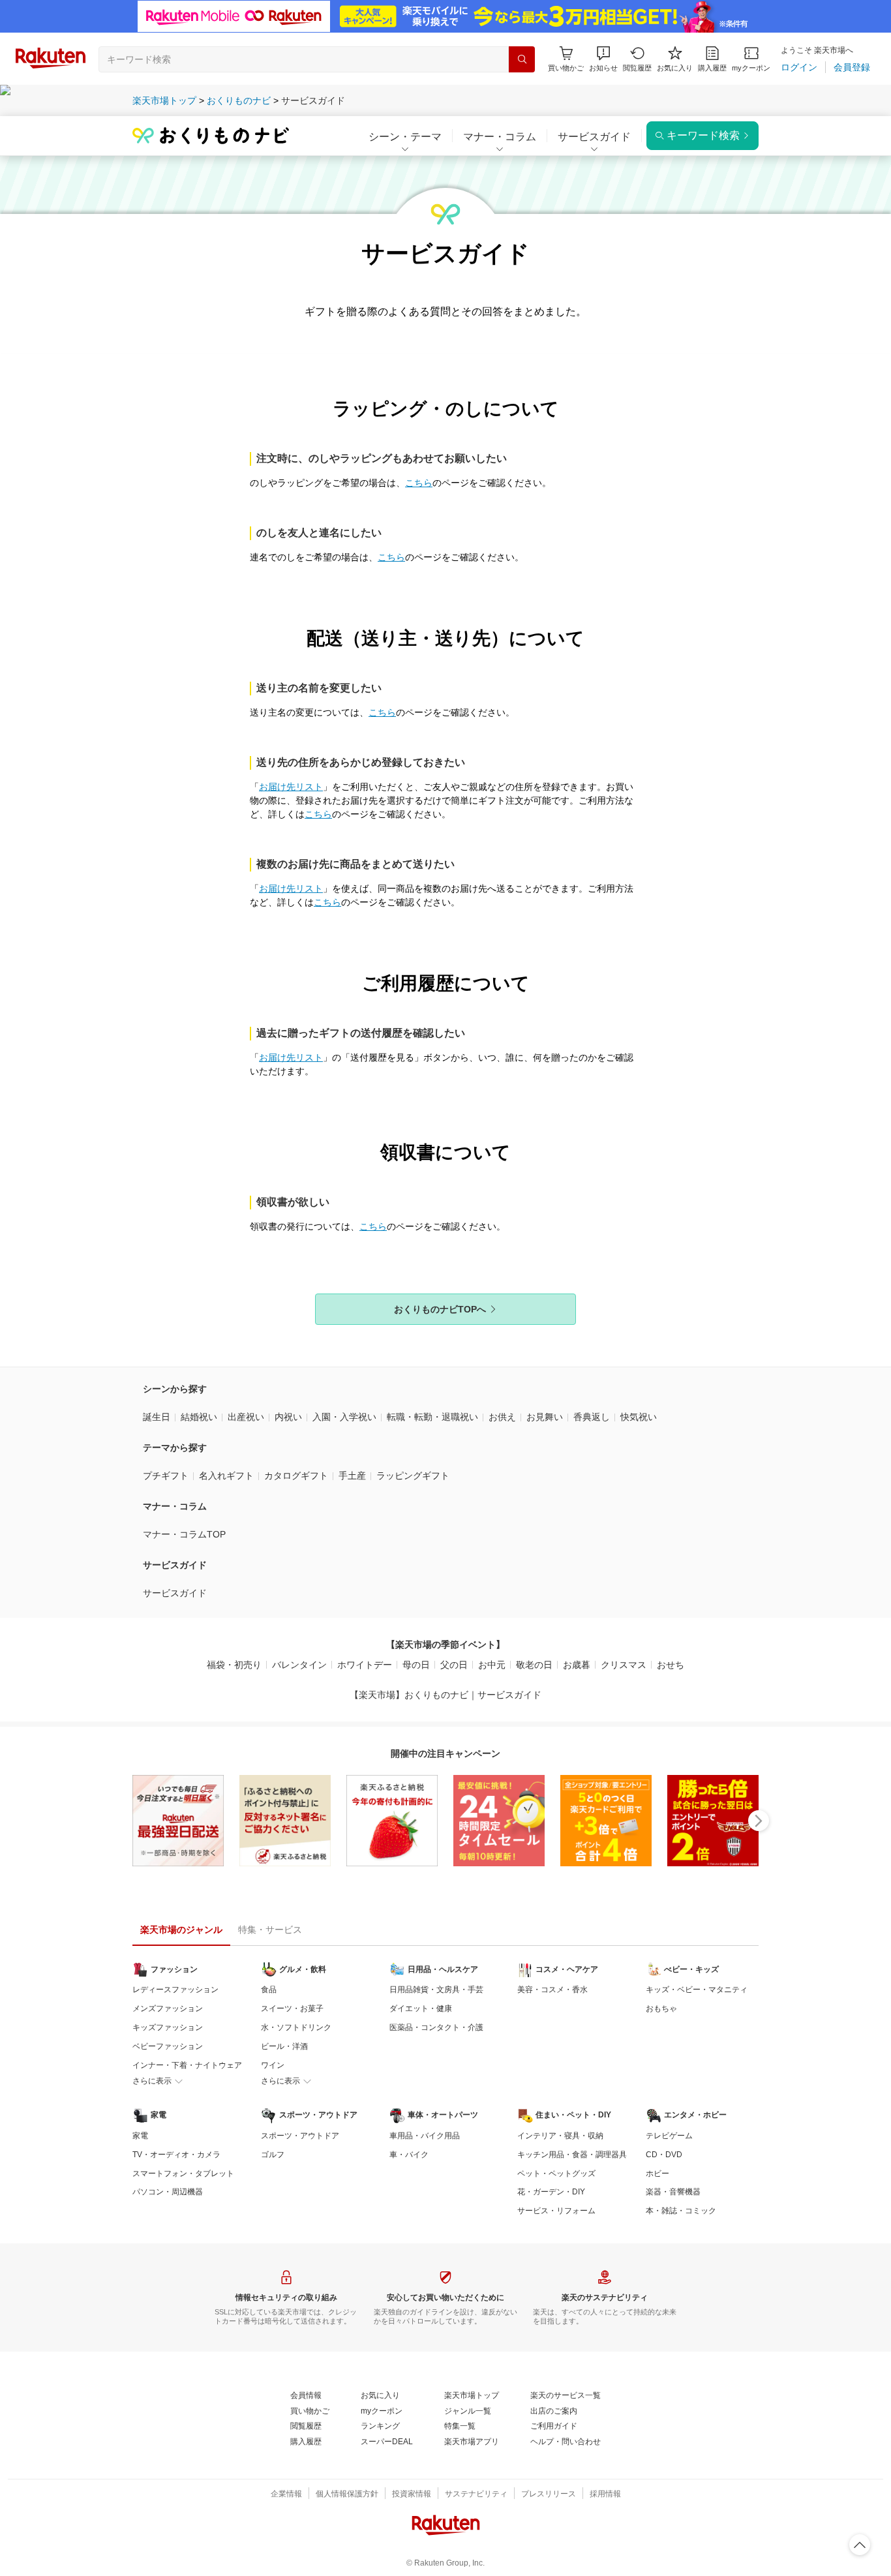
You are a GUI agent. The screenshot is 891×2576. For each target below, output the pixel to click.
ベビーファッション (168, 2046)
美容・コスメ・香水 (552, 1990)
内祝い (288, 1417)
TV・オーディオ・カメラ (176, 2155)
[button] (603, 59)
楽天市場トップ (164, 100)
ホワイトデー (365, 1665)
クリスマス (624, 1665)
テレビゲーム (669, 2136)
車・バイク (409, 2155)
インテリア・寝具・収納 (560, 2136)
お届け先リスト (291, 787)
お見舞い (545, 1417)
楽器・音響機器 (673, 2192)
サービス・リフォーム (556, 2211)
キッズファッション (168, 2027)
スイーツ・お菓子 (292, 2008)
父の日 (454, 1665)
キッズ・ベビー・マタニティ (697, 1990)
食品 (269, 1990)
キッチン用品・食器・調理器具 (572, 2155)
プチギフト (166, 1476)
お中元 (492, 1665)
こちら (419, 483)
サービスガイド (175, 1593)
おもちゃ (661, 2008)
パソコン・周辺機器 (168, 2192)
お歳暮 (577, 1665)
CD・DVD (664, 2155)
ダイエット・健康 (421, 2008)
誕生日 (157, 1417)
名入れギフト (226, 1476)
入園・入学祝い (344, 1417)
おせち (671, 1665)
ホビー (657, 2174)
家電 (140, 2136)
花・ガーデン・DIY (551, 2192)
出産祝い (246, 1417)
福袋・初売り (234, 1665)
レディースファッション (175, 1990)
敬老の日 (534, 1665)
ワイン (273, 2065)
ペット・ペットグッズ (556, 2174)
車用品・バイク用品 (425, 2136)
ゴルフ (273, 2155)
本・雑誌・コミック (681, 2211)
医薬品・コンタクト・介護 (436, 2027)
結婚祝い (199, 1417)
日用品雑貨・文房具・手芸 (436, 1990)
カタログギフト (296, 1476)
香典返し (592, 1417)
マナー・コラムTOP (184, 1534)
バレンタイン (299, 1665)
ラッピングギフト (413, 1476)
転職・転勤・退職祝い (432, 1417)
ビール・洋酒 (284, 2046)
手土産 (352, 1476)
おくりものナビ (239, 100)
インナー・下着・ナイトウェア (187, 2065)
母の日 (416, 1665)
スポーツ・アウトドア (300, 2136)
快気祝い (639, 1417)
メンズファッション (168, 2008)
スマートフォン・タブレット (183, 2174)
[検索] (522, 59)
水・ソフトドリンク (296, 2027)
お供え (502, 1417)
